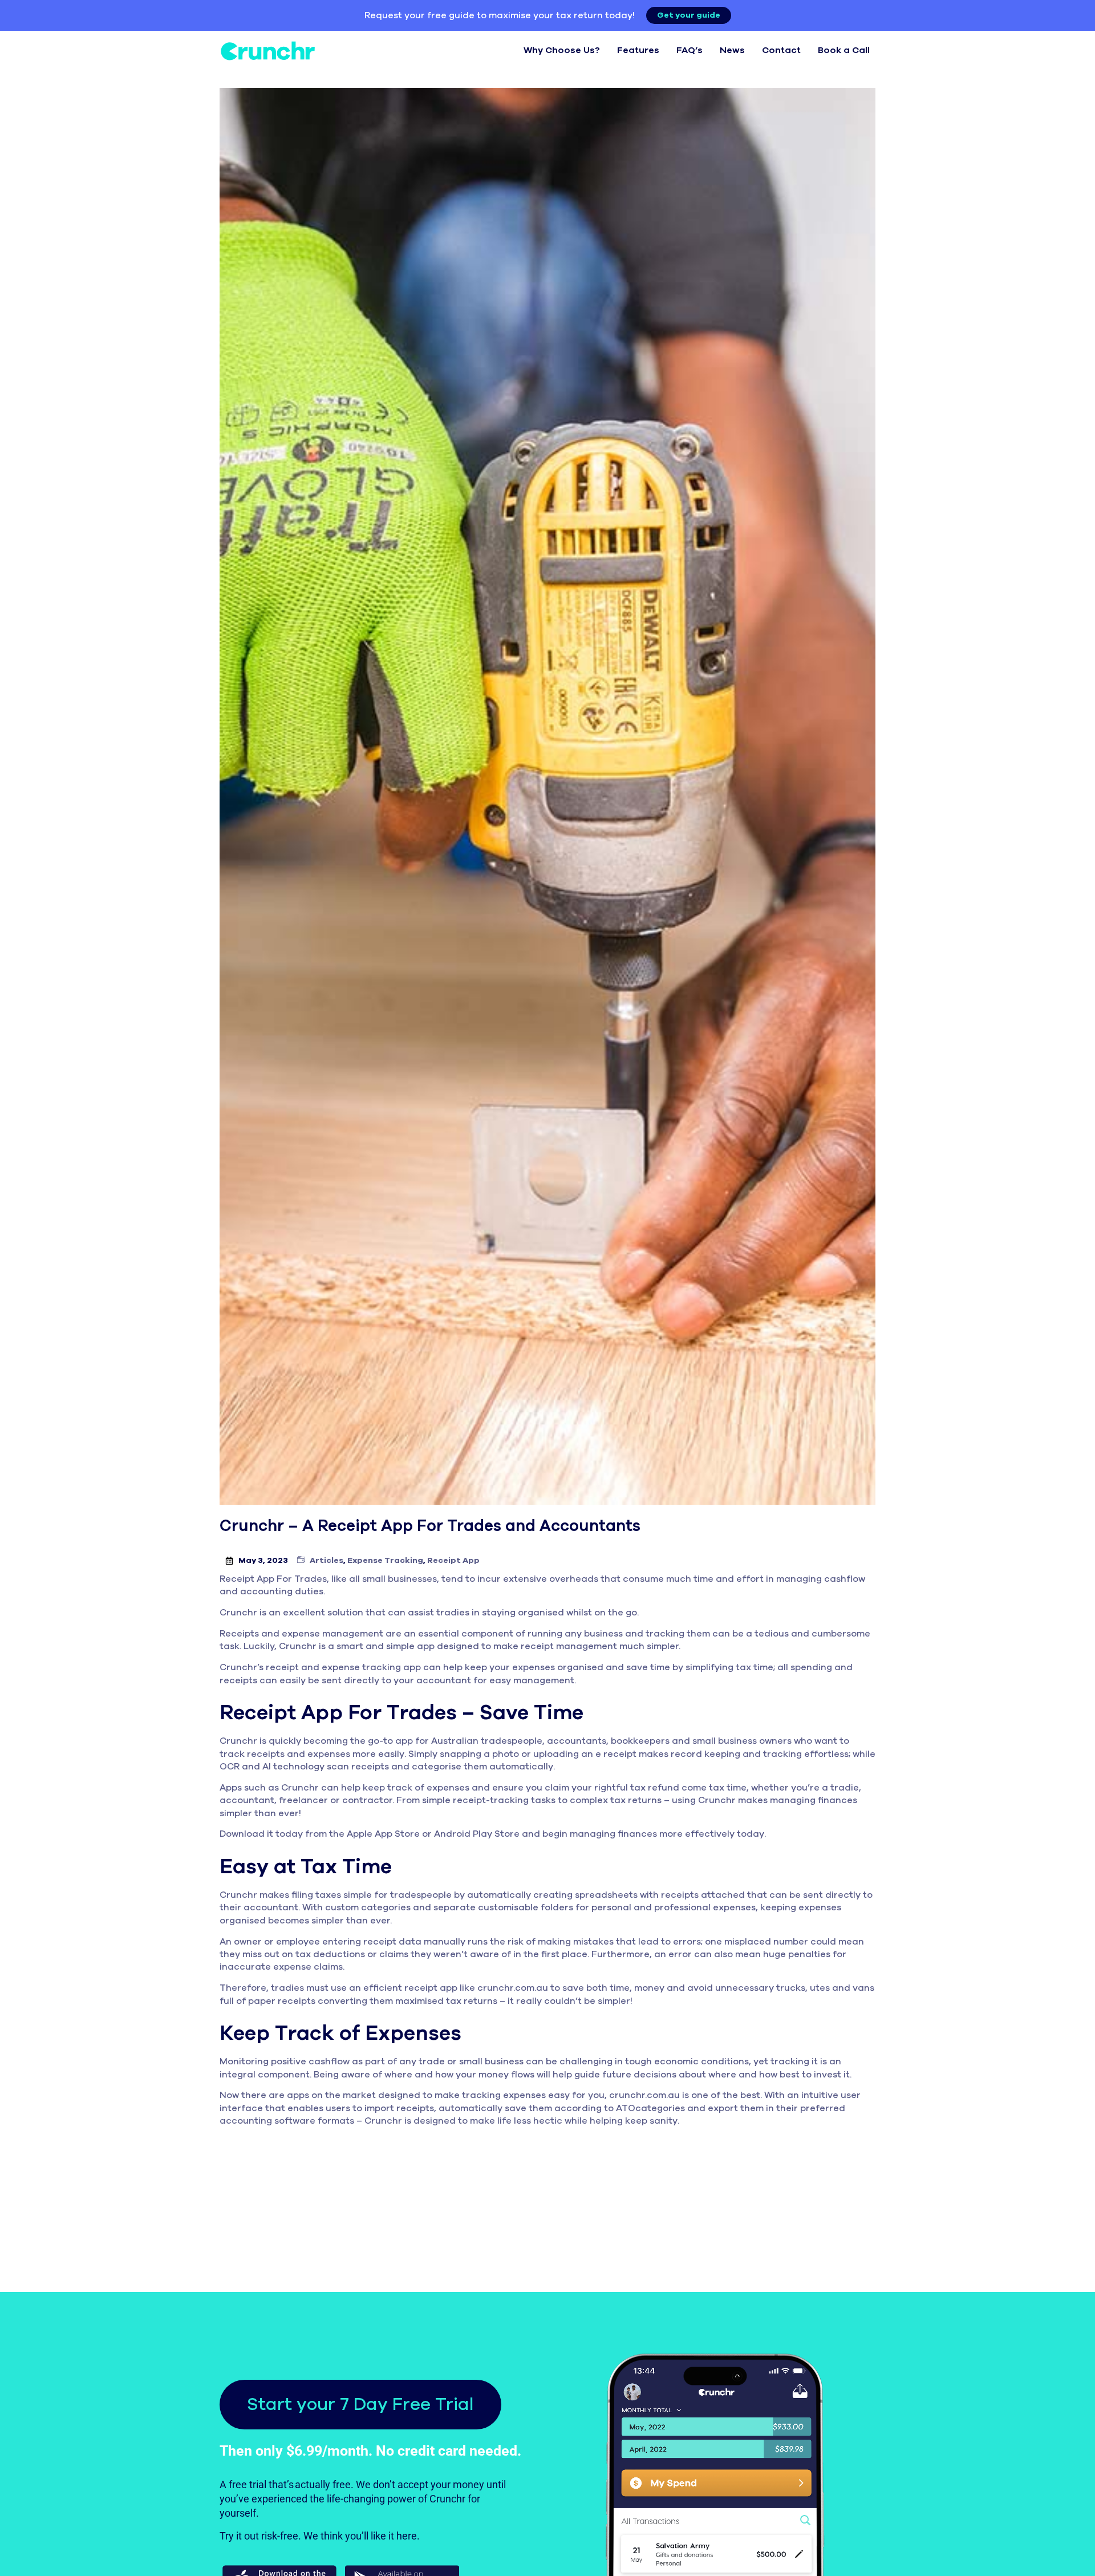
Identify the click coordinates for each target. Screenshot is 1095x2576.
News (732, 50)
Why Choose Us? (562, 50)
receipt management (569, 1646)
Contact (781, 50)
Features (638, 50)
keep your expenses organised (534, 1667)
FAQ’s (690, 50)
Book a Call (844, 50)
